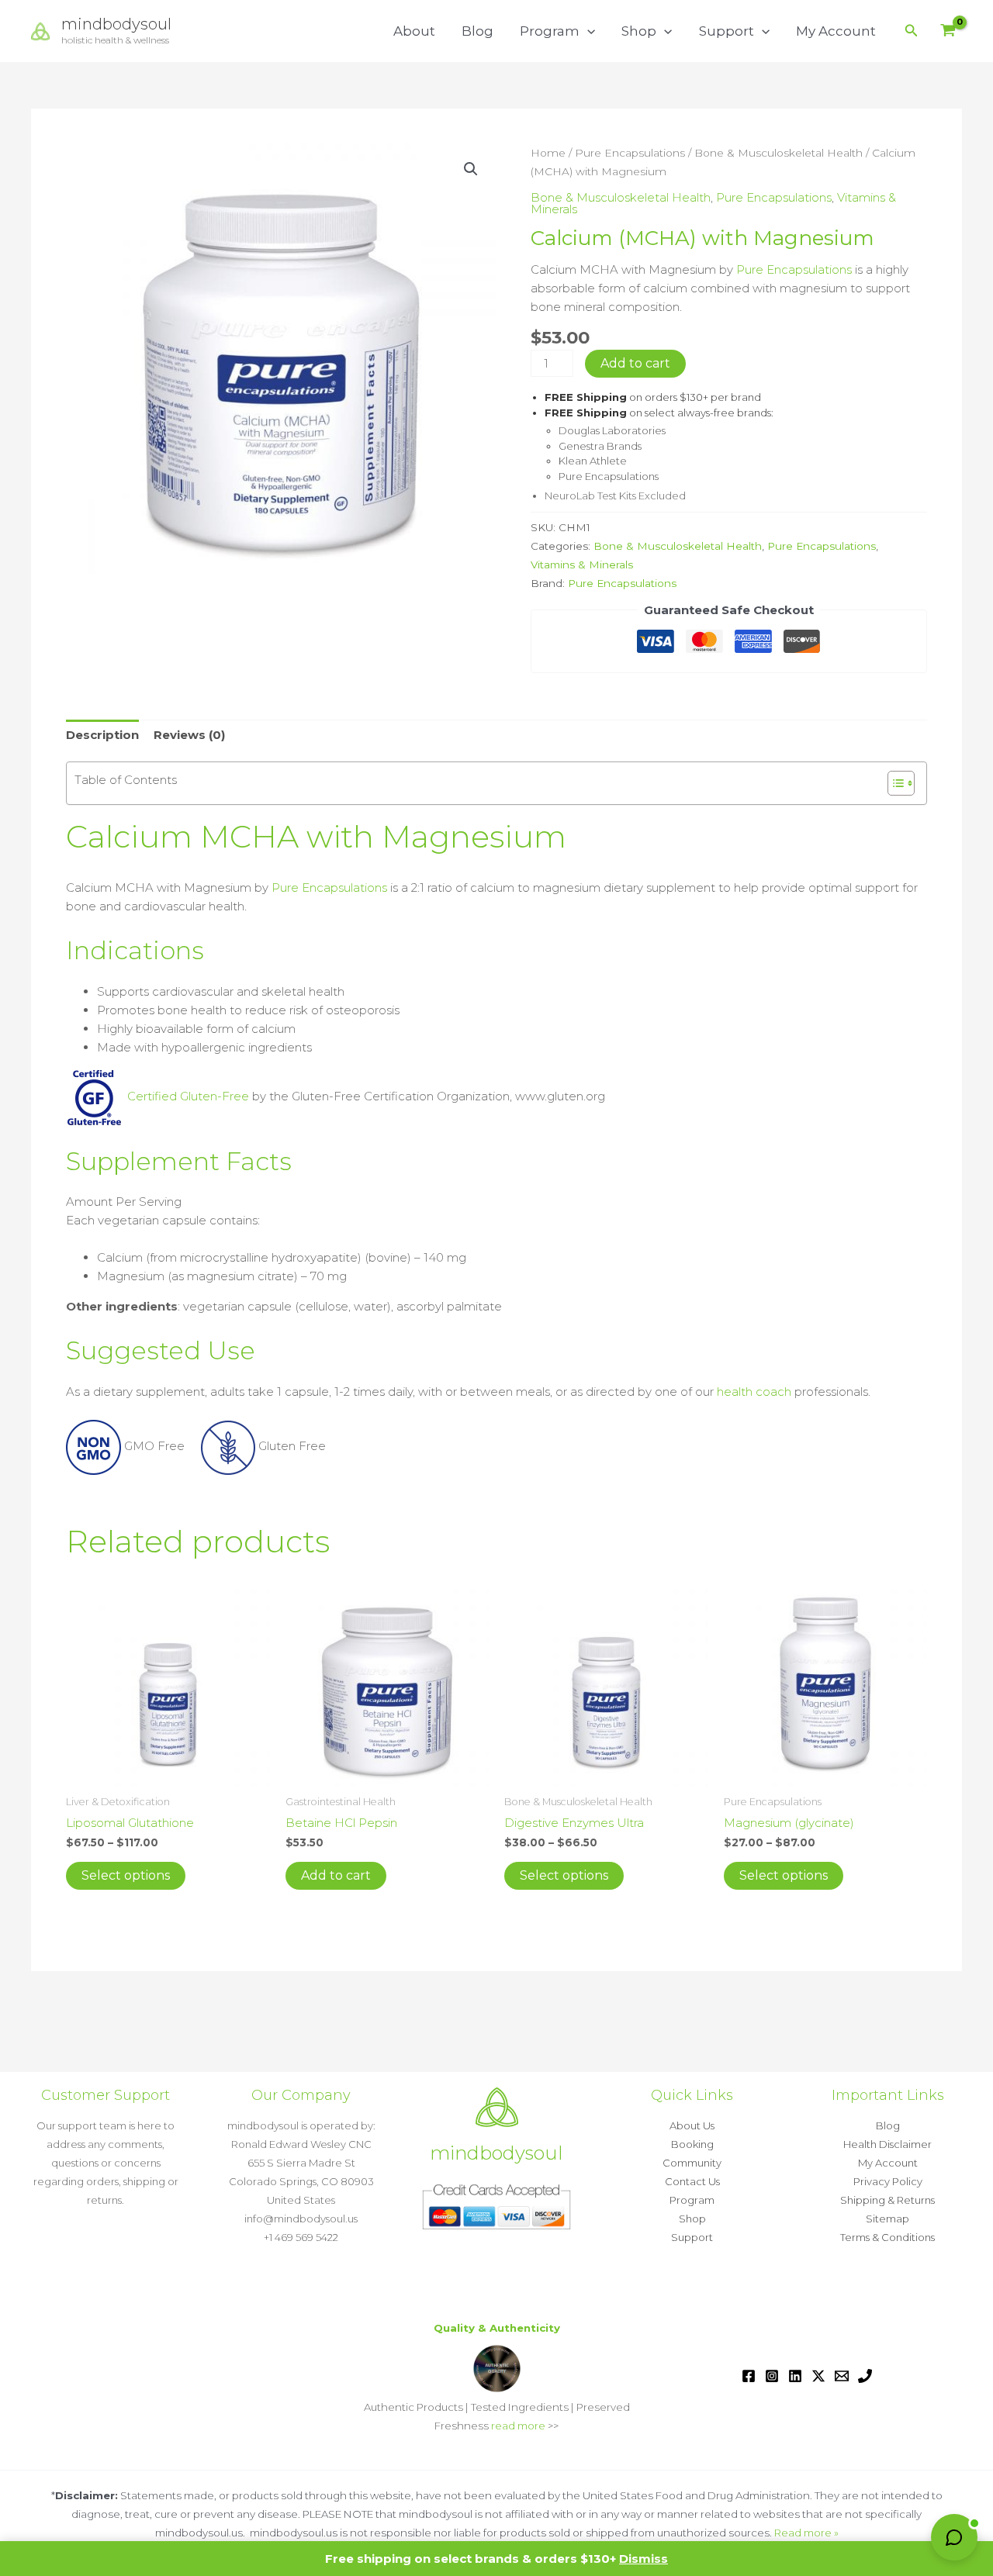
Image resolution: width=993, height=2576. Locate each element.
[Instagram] (772, 2376)
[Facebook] (749, 2376)
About (414, 31)
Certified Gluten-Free (187, 1096)
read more (518, 2426)
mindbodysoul (116, 24)
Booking (692, 2144)
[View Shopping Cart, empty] (948, 31)
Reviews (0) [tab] (189, 735)
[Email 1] (842, 2376)
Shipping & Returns (887, 2200)
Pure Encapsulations (630, 153)
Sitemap (887, 2219)
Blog (477, 31)
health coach (754, 1392)
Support (727, 31)
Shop (639, 31)
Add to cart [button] (336, 1875)
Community (692, 2163)
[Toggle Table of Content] (893, 783)
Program (550, 31)
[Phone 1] (865, 2376)
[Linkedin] (795, 2376)
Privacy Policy (888, 2181)
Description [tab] (102, 735)
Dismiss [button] (644, 2559)
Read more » (806, 2533)
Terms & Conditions (887, 2237)
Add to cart (635, 363)
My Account (836, 31)
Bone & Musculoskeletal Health (778, 153)
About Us (692, 2125)
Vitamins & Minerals (582, 565)
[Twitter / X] (818, 2376)
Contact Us (692, 2181)
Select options (126, 1875)
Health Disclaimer (887, 2144)
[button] (587, 31)
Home (548, 153)
